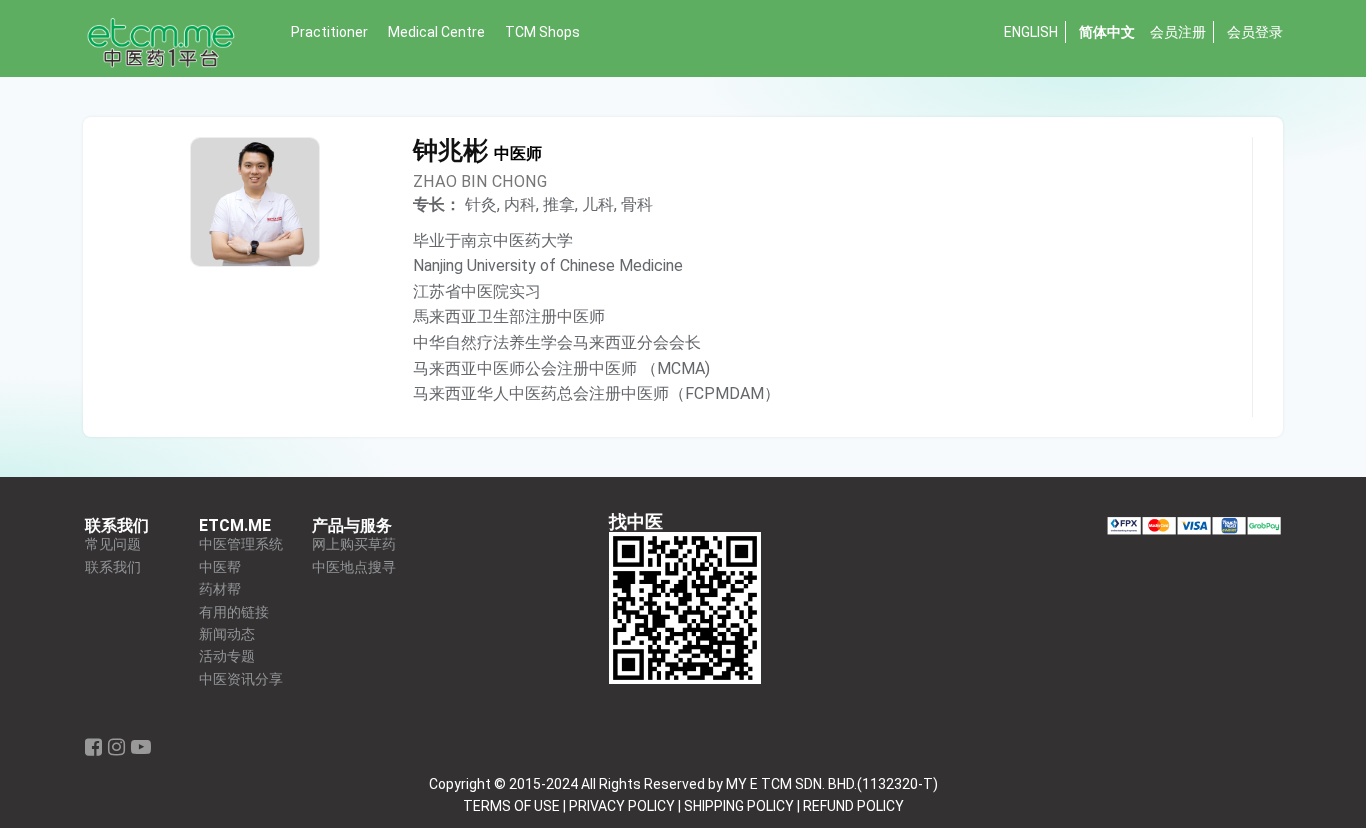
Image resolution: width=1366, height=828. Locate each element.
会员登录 (1255, 32)
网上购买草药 (354, 544)
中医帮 (220, 567)
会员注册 (1178, 32)
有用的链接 (234, 612)
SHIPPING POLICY (739, 806)
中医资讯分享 (241, 679)
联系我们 (113, 567)
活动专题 (227, 656)
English (1031, 32)
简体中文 (1107, 32)
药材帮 (220, 589)
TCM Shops (542, 32)
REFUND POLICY (853, 806)
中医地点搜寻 (354, 567)
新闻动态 (227, 634)
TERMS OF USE (511, 806)
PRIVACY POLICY (622, 806)
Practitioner (329, 32)
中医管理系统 (241, 544)
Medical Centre (436, 32)
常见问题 (113, 544)
